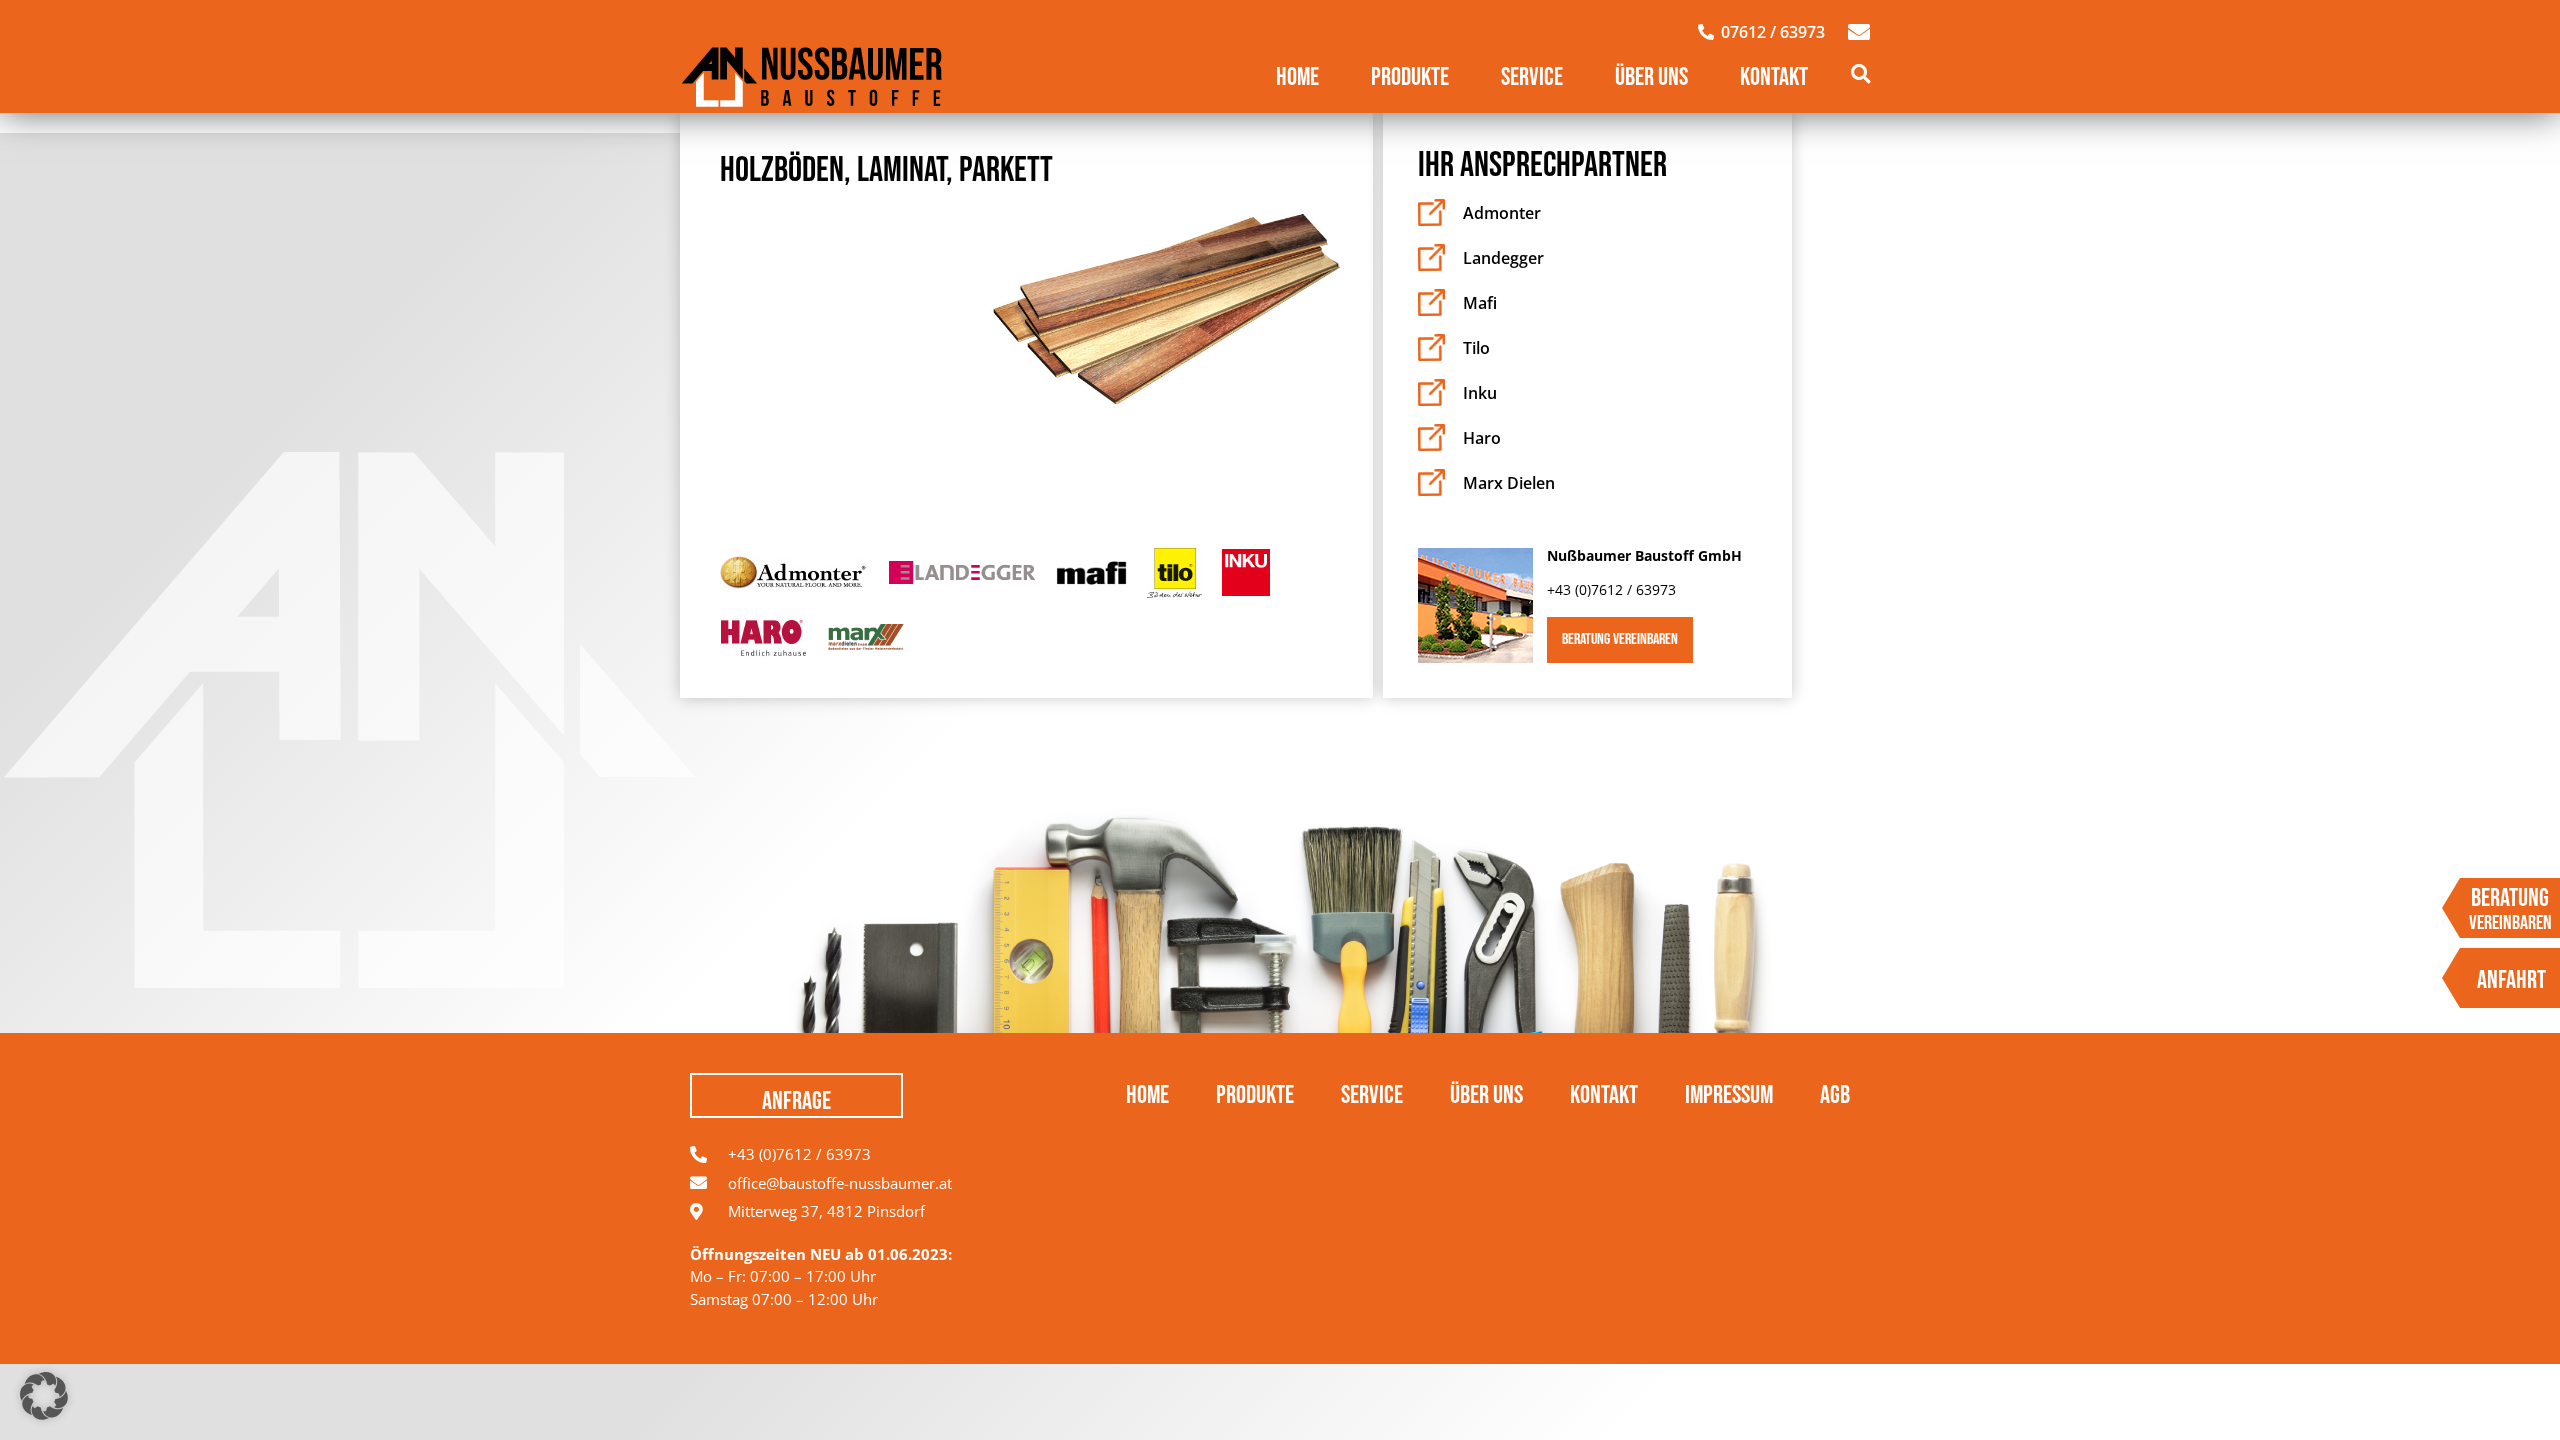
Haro (1482, 438)
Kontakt (1774, 77)
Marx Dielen (1509, 483)
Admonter (1502, 213)
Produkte (1410, 77)
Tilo (1476, 348)
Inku (1480, 393)
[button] (1860, 73)
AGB (1835, 1095)
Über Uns (1651, 77)
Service (1532, 77)
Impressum (1729, 1095)
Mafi (1480, 303)
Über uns (1486, 1095)
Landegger (1503, 258)
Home (1297, 77)
